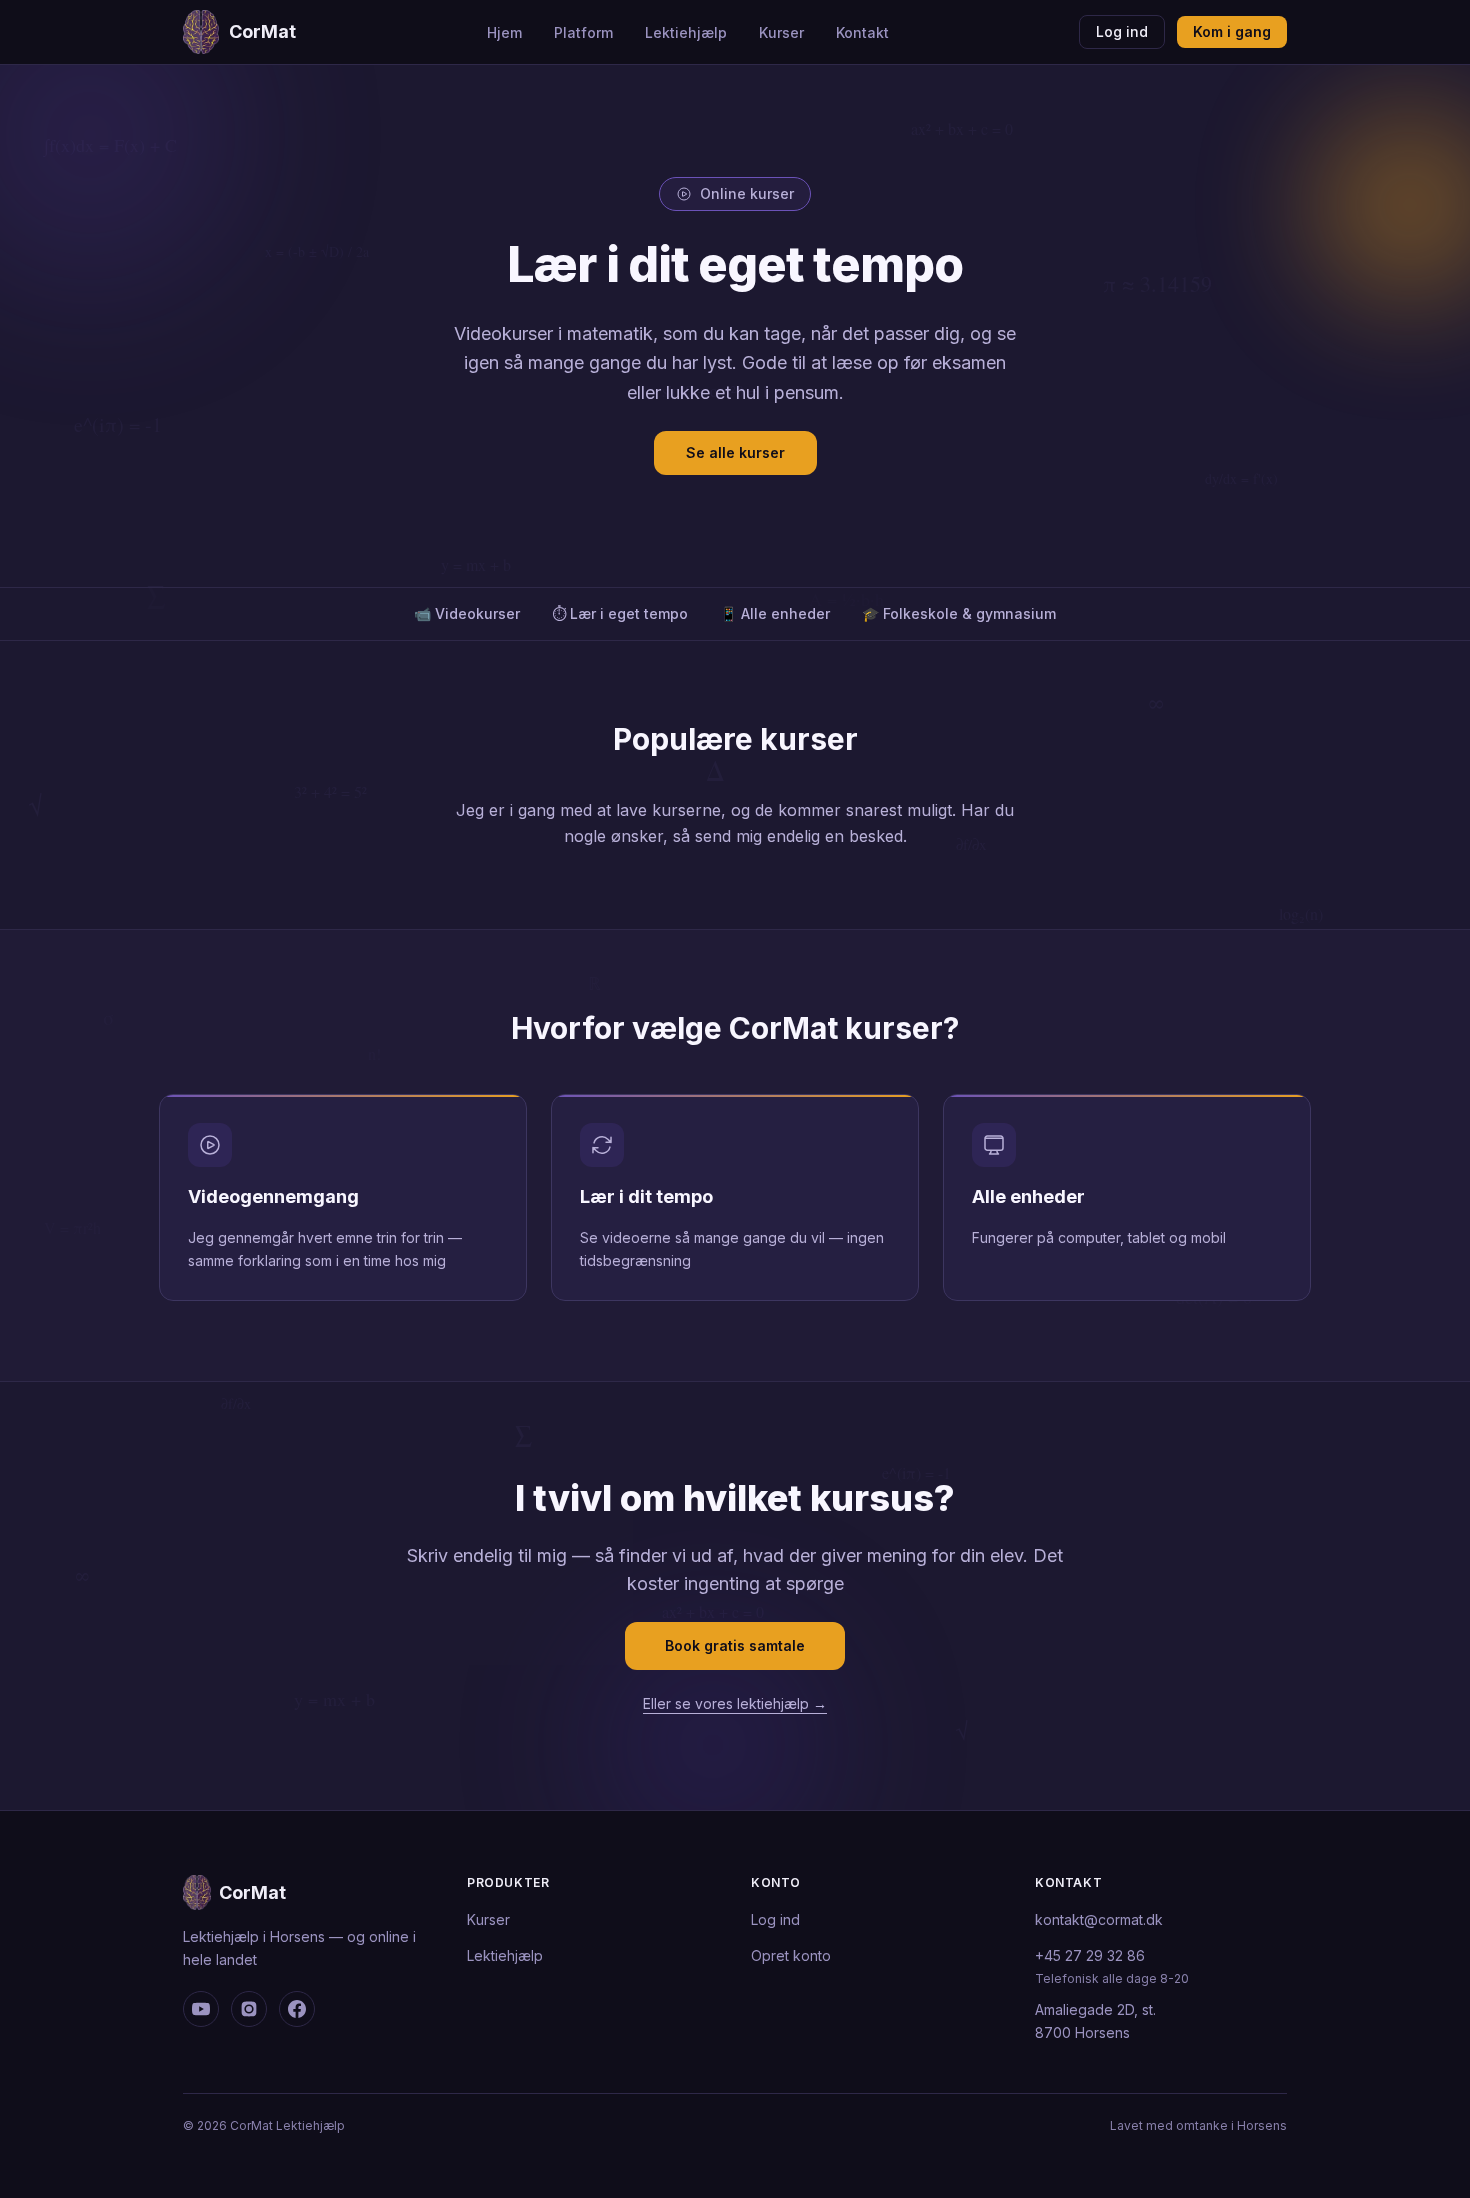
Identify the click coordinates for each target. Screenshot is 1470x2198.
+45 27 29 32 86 (1090, 1955)
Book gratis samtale (735, 1645)
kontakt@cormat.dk (1099, 1919)
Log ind (1122, 31)
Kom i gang (1232, 31)
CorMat (262, 31)
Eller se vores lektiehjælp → (735, 1703)
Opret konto (791, 1955)
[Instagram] (249, 2009)
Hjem (504, 32)
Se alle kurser (735, 452)
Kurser (781, 32)
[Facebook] (297, 2009)
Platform (583, 32)
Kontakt (862, 32)
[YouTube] (201, 2009)
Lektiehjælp (686, 32)
